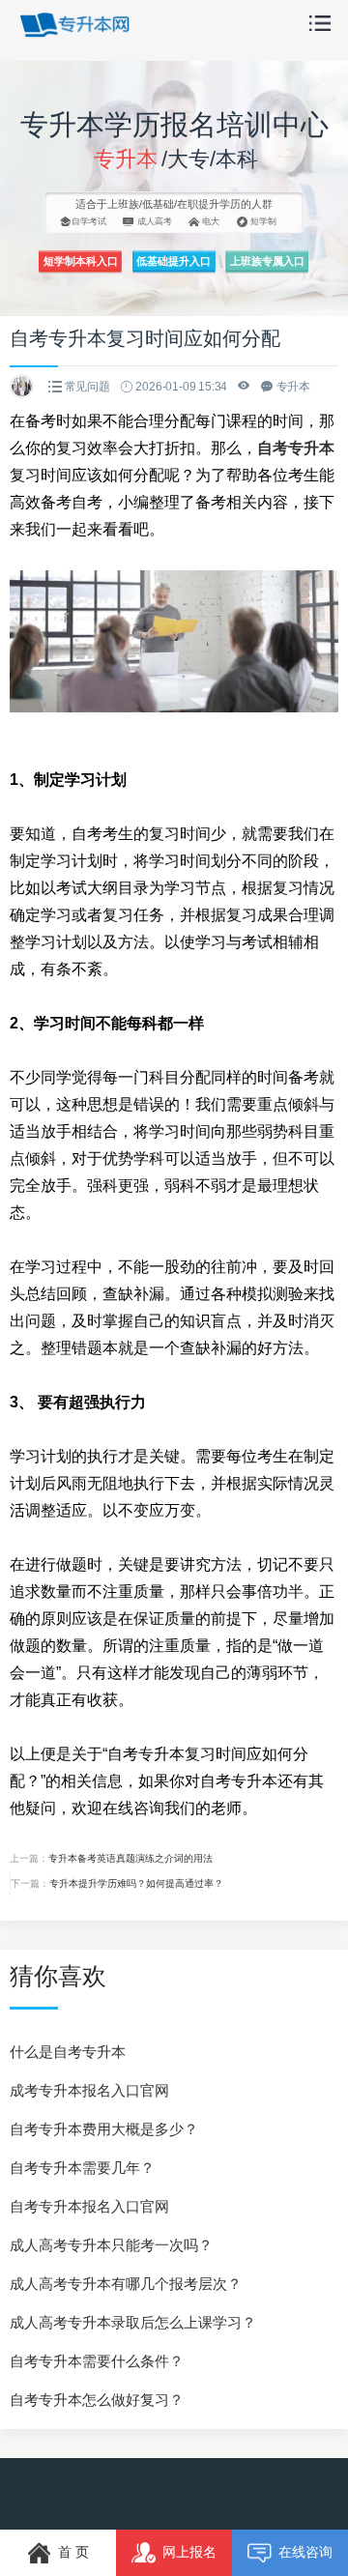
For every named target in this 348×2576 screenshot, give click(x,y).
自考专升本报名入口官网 (89, 2206)
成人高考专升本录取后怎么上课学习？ (133, 2322)
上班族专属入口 (267, 261)
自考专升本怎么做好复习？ (97, 2400)
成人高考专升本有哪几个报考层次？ (126, 2284)
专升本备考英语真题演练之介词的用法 (130, 1858)
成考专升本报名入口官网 (89, 2090)
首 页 (73, 2552)
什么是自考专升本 (68, 2052)
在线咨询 (305, 2552)
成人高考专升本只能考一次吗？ (111, 2245)
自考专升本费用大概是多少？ (104, 2129)
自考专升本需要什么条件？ (97, 2361)
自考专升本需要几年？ (82, 2168)
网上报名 (189, 2552)
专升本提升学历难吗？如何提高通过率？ (136, 1883)
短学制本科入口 (81, 261)
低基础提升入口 (174, 261)
